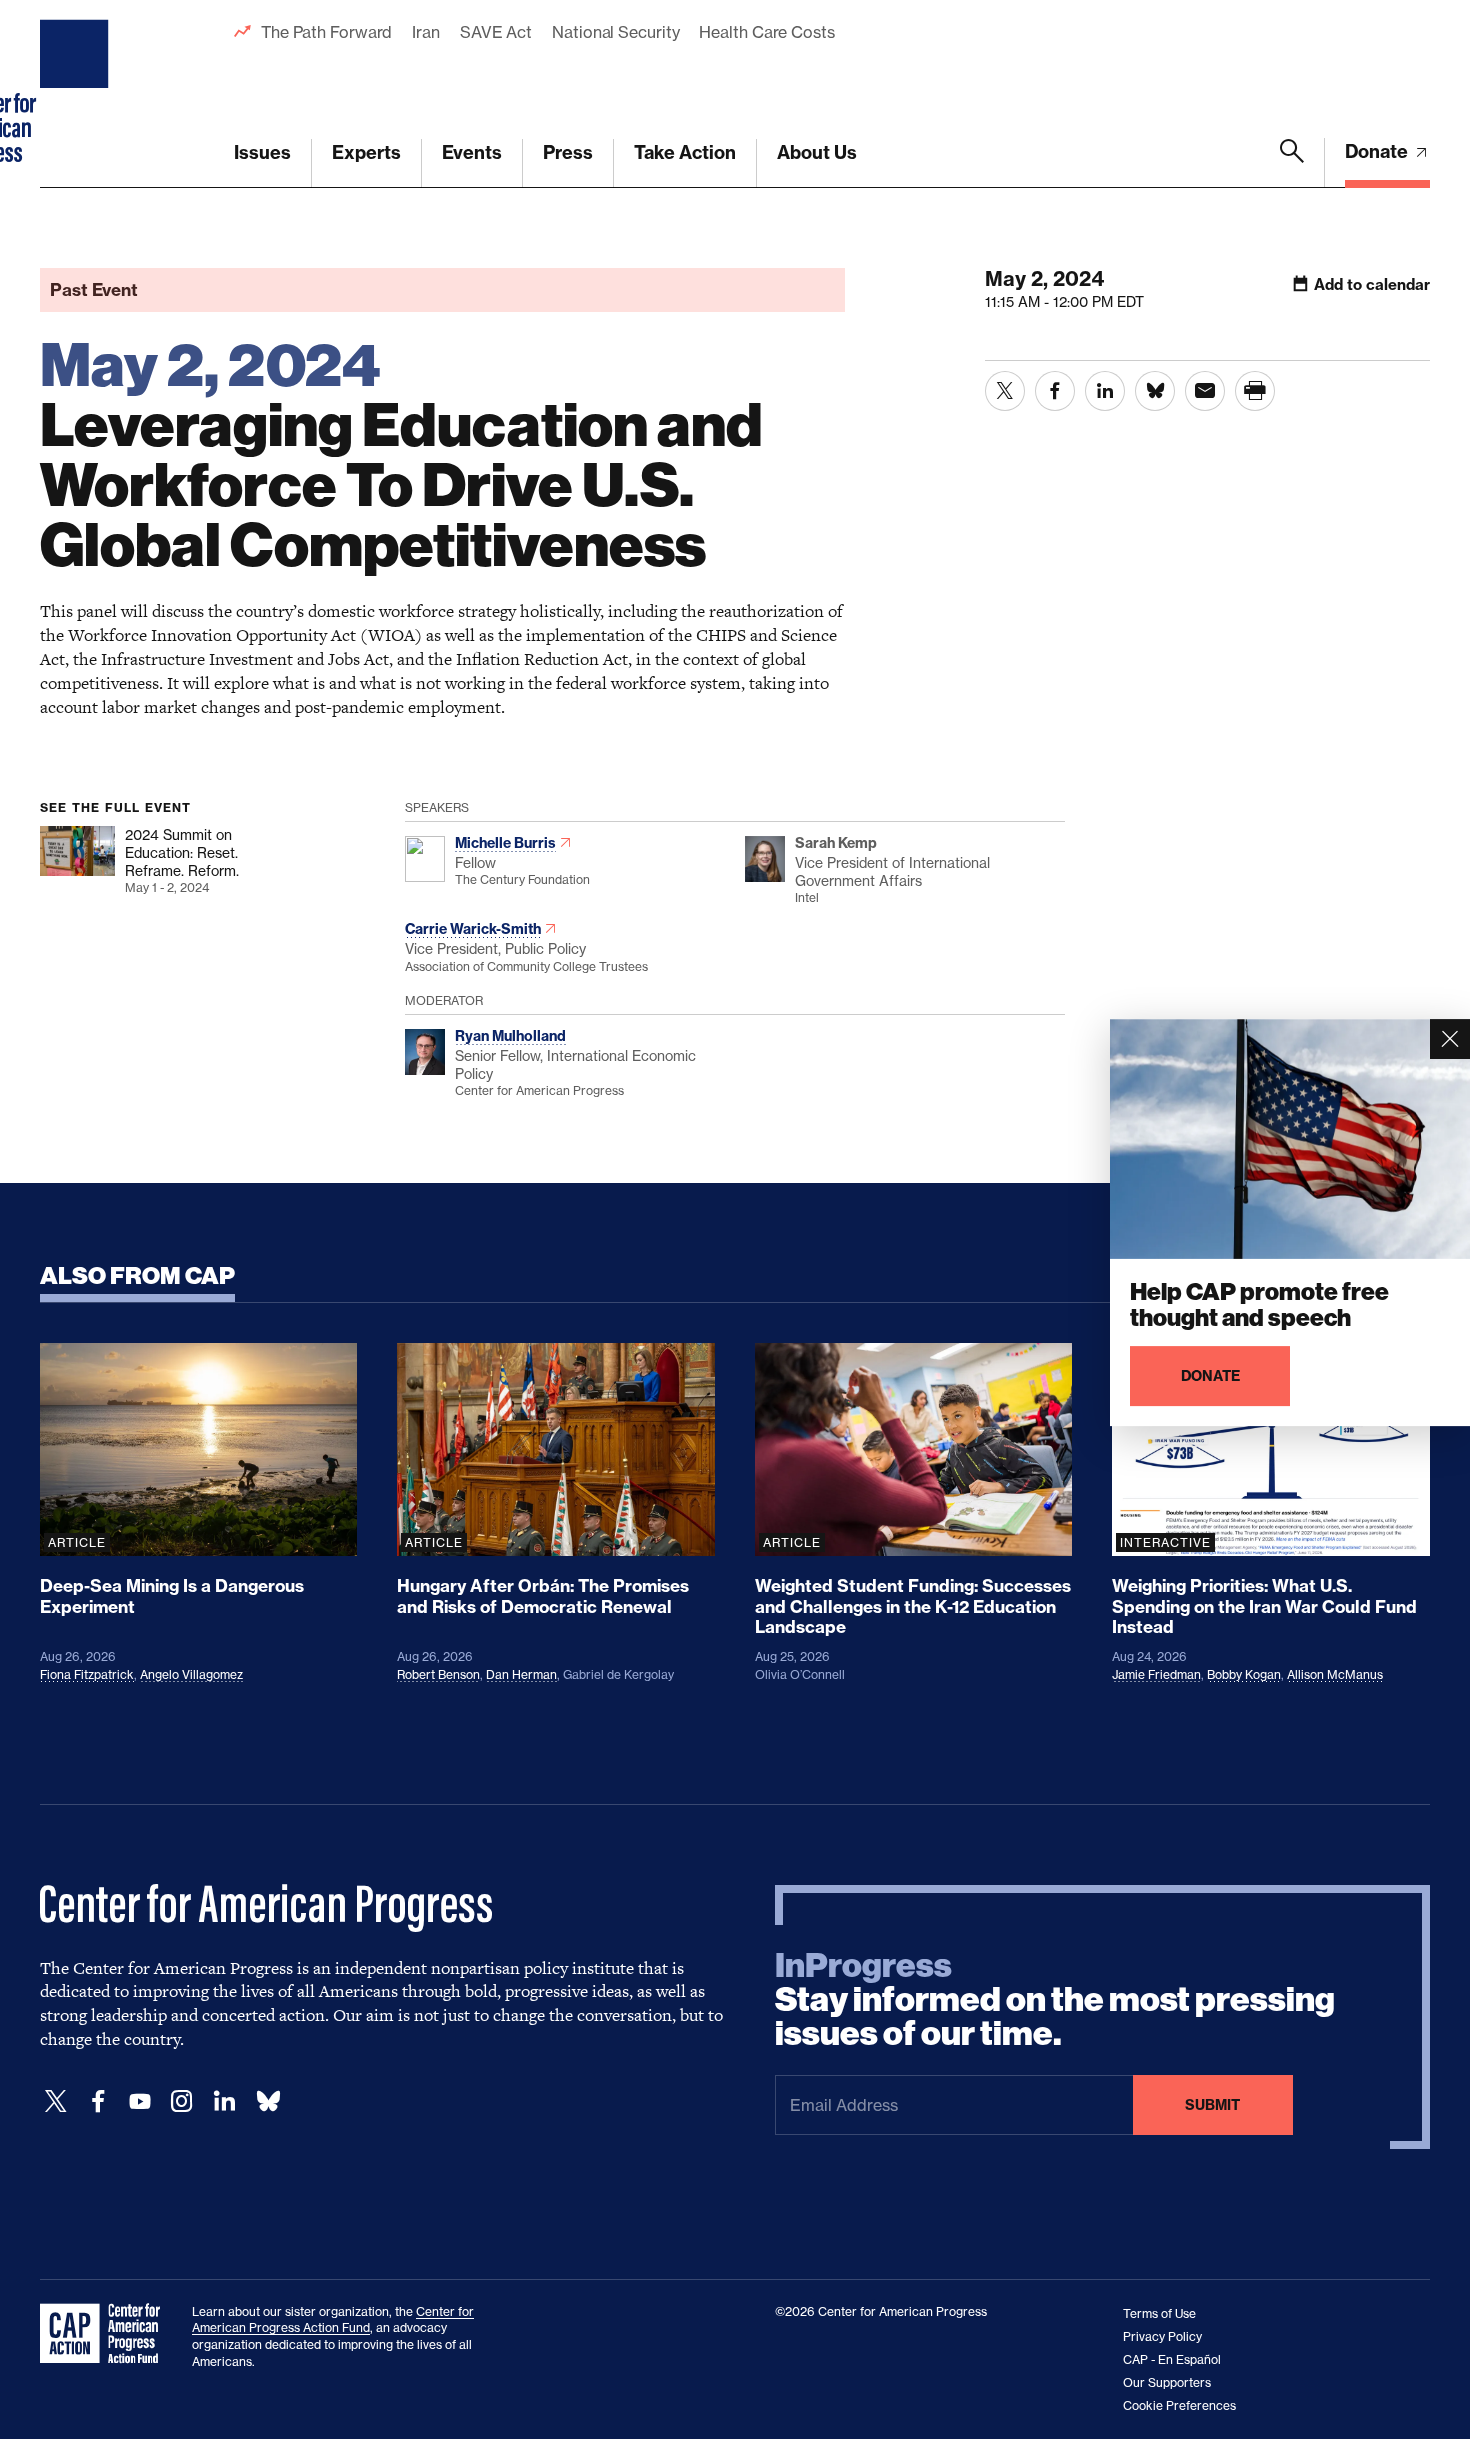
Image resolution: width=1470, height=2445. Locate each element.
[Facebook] (98, 2101)
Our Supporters (1167, 2382)
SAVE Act (496, 32)
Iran (426, 32)
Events (472, 152)
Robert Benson (438, 1674)
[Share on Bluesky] (1155, 391)
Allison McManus (1335, 1674)
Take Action (685, 152)
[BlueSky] (268, 2101)
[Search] (1292, 163)
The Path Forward (326, 32)
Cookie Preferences (1179, 2405)
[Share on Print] (1255, 391)
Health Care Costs (766, 32)
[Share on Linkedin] (1105, 391)
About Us (817, 152)
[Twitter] (56, 2101)
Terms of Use (1159, 2313)
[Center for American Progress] (77, 94)
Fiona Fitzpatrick (87, 1674)
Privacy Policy (1162, 2336)
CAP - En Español (1172, 2359)
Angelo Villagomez (191, 1674)
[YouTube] (140, 2101)
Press (568, 152)
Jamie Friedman (1156, 1674)
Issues (262, 152)
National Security (615, 32)
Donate (1378, 151)
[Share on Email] (1205, 391)
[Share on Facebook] (1055, 391)
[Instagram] (182, 2101)
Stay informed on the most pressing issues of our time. (1055, 2000)
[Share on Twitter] (1005, 391)
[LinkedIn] (224, 2101)
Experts (366, 152)
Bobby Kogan (1244, 1674)
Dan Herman (521, 1674)
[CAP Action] (106, 2334)
